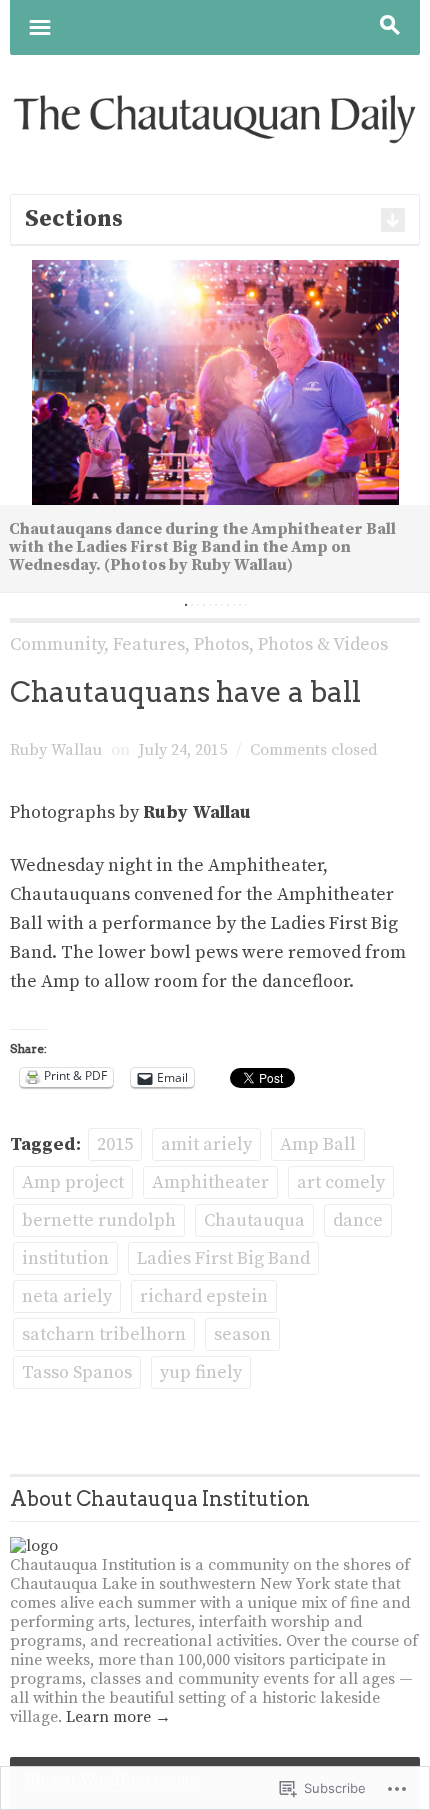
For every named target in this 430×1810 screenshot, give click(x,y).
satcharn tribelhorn (104, 1334)
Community (57, 644)
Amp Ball (318, 1144)
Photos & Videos (323, 644)
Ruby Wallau (56, 750)
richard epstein (204, 1296)
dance (358, 1220)
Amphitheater (210, 1182)
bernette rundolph (99, 1220)
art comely (341, 1182)
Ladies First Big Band (223, 1258)
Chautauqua (254, 1220)
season (242, 1334)
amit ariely (206, 1144)
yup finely (201, 1372)
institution (65, 1258)
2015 (115, 1144)
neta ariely (67, 1296)
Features (149, 644)
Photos (221, 644)
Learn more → (118, 1717)
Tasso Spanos (77, 1372)
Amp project (73, 1182)
